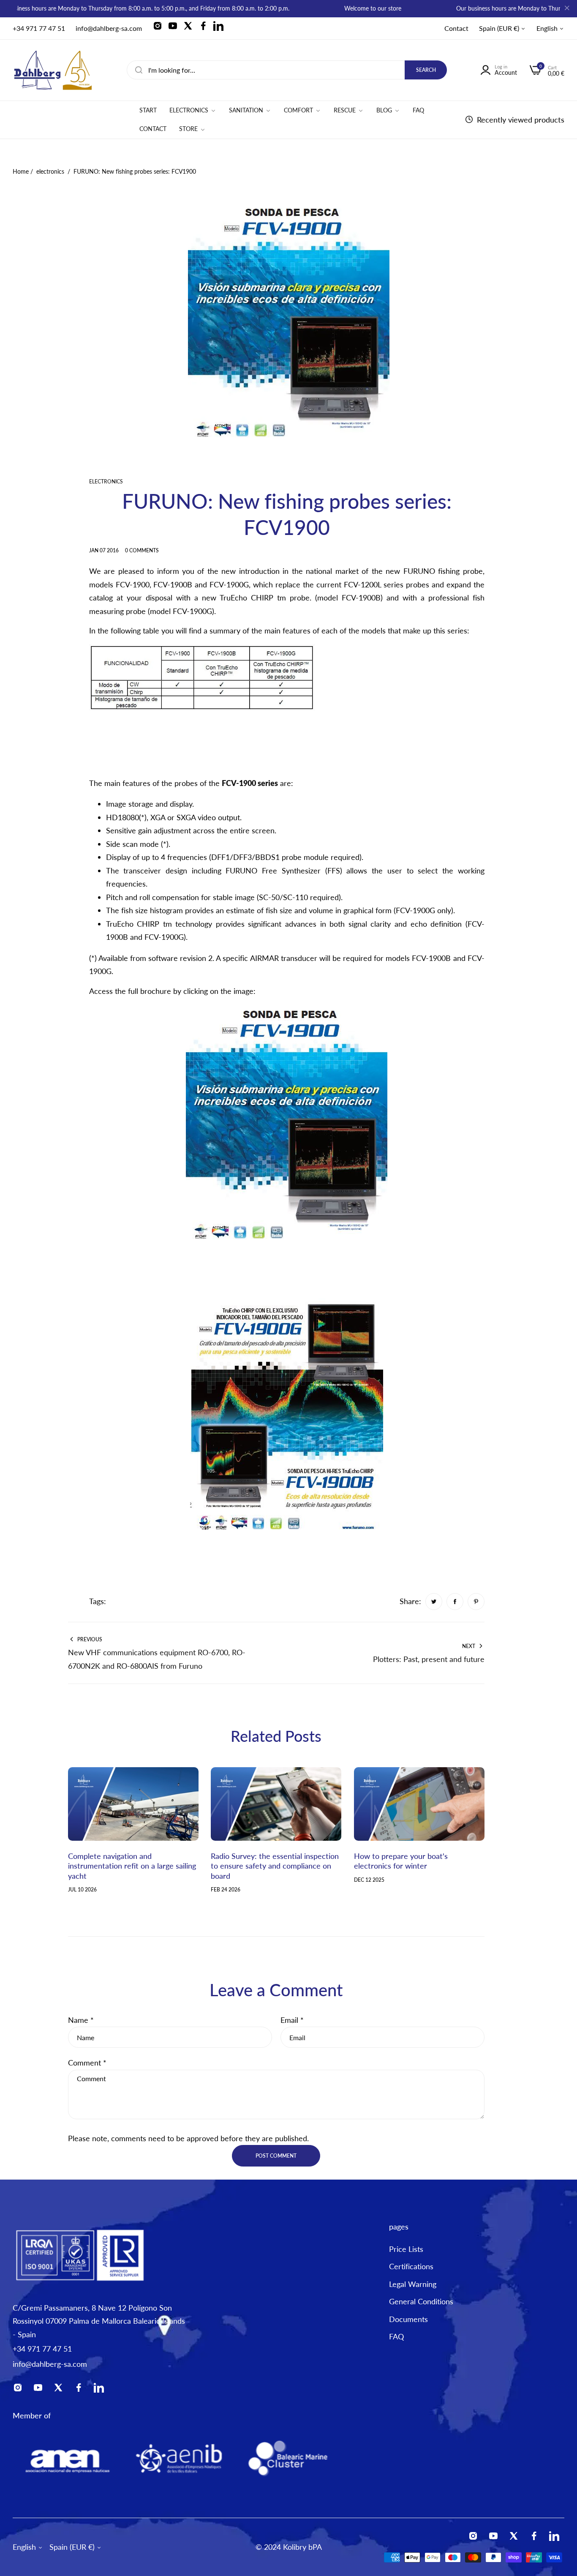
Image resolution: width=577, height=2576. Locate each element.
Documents (408, 2319)
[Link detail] (160, 28)
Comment (87, 2063)
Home (21, 171)
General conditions (421, 2301)
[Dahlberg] (53, 70)
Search (426, 70)
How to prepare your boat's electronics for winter (401, 1861)
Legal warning (413, 2284)
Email (292, 2020)
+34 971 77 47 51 (42, 2349)
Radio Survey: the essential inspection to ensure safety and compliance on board (275, 1866)
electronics (50, 171)
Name (81, 2020)
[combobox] (287, 70)
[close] (567, 9)
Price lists (406, 2249)
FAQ (396, 2336)
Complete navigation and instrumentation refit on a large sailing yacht (132, 1866)
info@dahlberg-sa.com (50, 2364)
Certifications (411, 2266)
